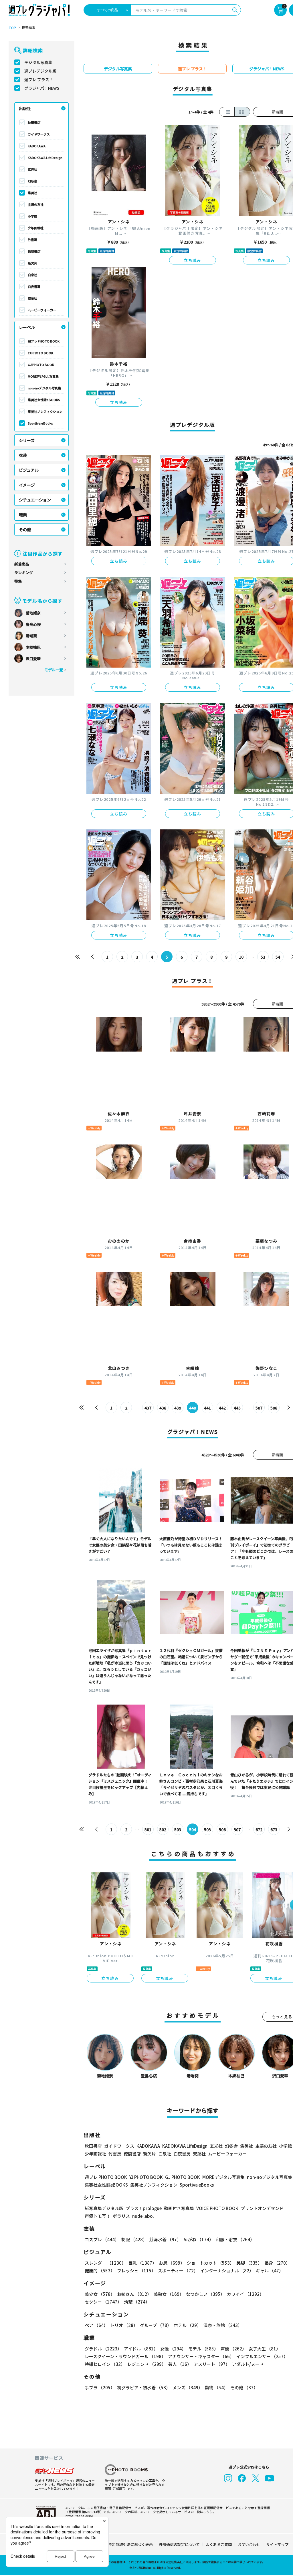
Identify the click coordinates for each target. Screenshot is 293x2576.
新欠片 (32, 263)
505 (207, 1830)
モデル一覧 (54, 670)
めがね (198, 2239)
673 (274, 1830)
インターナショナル (227, 2271)
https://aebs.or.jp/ (79, 2516)
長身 (277, 2263)
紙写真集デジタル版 (104, 2208)
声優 (233, 2349)
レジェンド (147, 2364)
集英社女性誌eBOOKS (44, 400)
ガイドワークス (39, 134)
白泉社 (32, 275)
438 (163, 1408)
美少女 (100, 2294)
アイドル (141, 2349)
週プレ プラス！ (39, 79)
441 (207, 1408)
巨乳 (142, 2263)
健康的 (100, 2271)
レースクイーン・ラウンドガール (125, 2356)
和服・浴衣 (235, 2239)
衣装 (23, 455)
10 (241, 957)
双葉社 (32, 298)
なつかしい (205, 2294)
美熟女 (169, 2294)
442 (222, 1408)
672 (259, 1830)
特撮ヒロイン (105, 2364)
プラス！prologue (144, 2208)
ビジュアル (29, 470)
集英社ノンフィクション (45, 411)
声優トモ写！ (98, 2216)
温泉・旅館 (223, 2325)
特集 (18, 581)
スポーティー (178, 2271)
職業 (23, 515)
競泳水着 (165, 2239)
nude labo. (143, 2216)
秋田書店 (34, 122)
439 (178, 1408)
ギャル (270, 2271)
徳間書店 (34, 251)
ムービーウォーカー (42, 310)
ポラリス (121, 2216)
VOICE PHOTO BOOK (217, 2208)
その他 (25, 529)
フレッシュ (136, 2271)
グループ (156, 2325)
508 (274, 1408)
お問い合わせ (249, 2544)
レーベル (27, 327)
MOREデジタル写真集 (43, 376)
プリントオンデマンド (262, 2208)
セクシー (103, 2302)
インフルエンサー (262, 2356)
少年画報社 (36, 228)
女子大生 (265, 2349)
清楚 (137, 2302)
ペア (96, 2325)
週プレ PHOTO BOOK (44, 341)
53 (263, 957)
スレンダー (105, 2263)
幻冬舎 (32, 181)
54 (278, 957)
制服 (134, 2239)
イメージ (27, 485)
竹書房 (32, 240)
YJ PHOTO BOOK (40, 353)
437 (148, 1408)
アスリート (212, 2364)
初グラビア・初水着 (144, 2387)
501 (148, 1830)
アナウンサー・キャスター (201, 2356)
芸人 (180, 2364)
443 (237, 1408)
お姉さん (134, 2294)
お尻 (172, 2263)
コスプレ (102, 2239)
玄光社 (32, 169)
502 (163, 1830)
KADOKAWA (37, 146)
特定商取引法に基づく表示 (130, 2544)
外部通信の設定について (179, 2544)
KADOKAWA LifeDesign (45, 158)
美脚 (249, 2263)
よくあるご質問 (219, 2544)
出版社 (25, 108)
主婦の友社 (36, 204)
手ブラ (100, 2387)
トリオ (124, 2325)
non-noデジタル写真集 (44, 388)
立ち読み (193, 260)
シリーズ (27, 440)
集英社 (32, 193)
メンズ (188, 2387)
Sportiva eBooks (40, 423)
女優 (173, 2349)
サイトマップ (277, 2544)
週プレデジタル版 (40, 71)
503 (178, 1830)
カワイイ (245, 2294)
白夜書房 (34, 286)
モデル (203, 2349)
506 (222, 1830)
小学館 (32, 216)
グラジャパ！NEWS (42, 88)
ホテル (187, 2325)
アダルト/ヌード (248, 2364)
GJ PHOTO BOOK (41, 365)
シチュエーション (35, 500)
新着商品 (22, 564)
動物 (216, 2387)
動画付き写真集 (179, 2208)
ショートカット (210, 2263)
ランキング (24, 573)
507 (259, 1408)
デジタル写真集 (38, 62)
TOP (12, 28)
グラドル (103, 2349)
